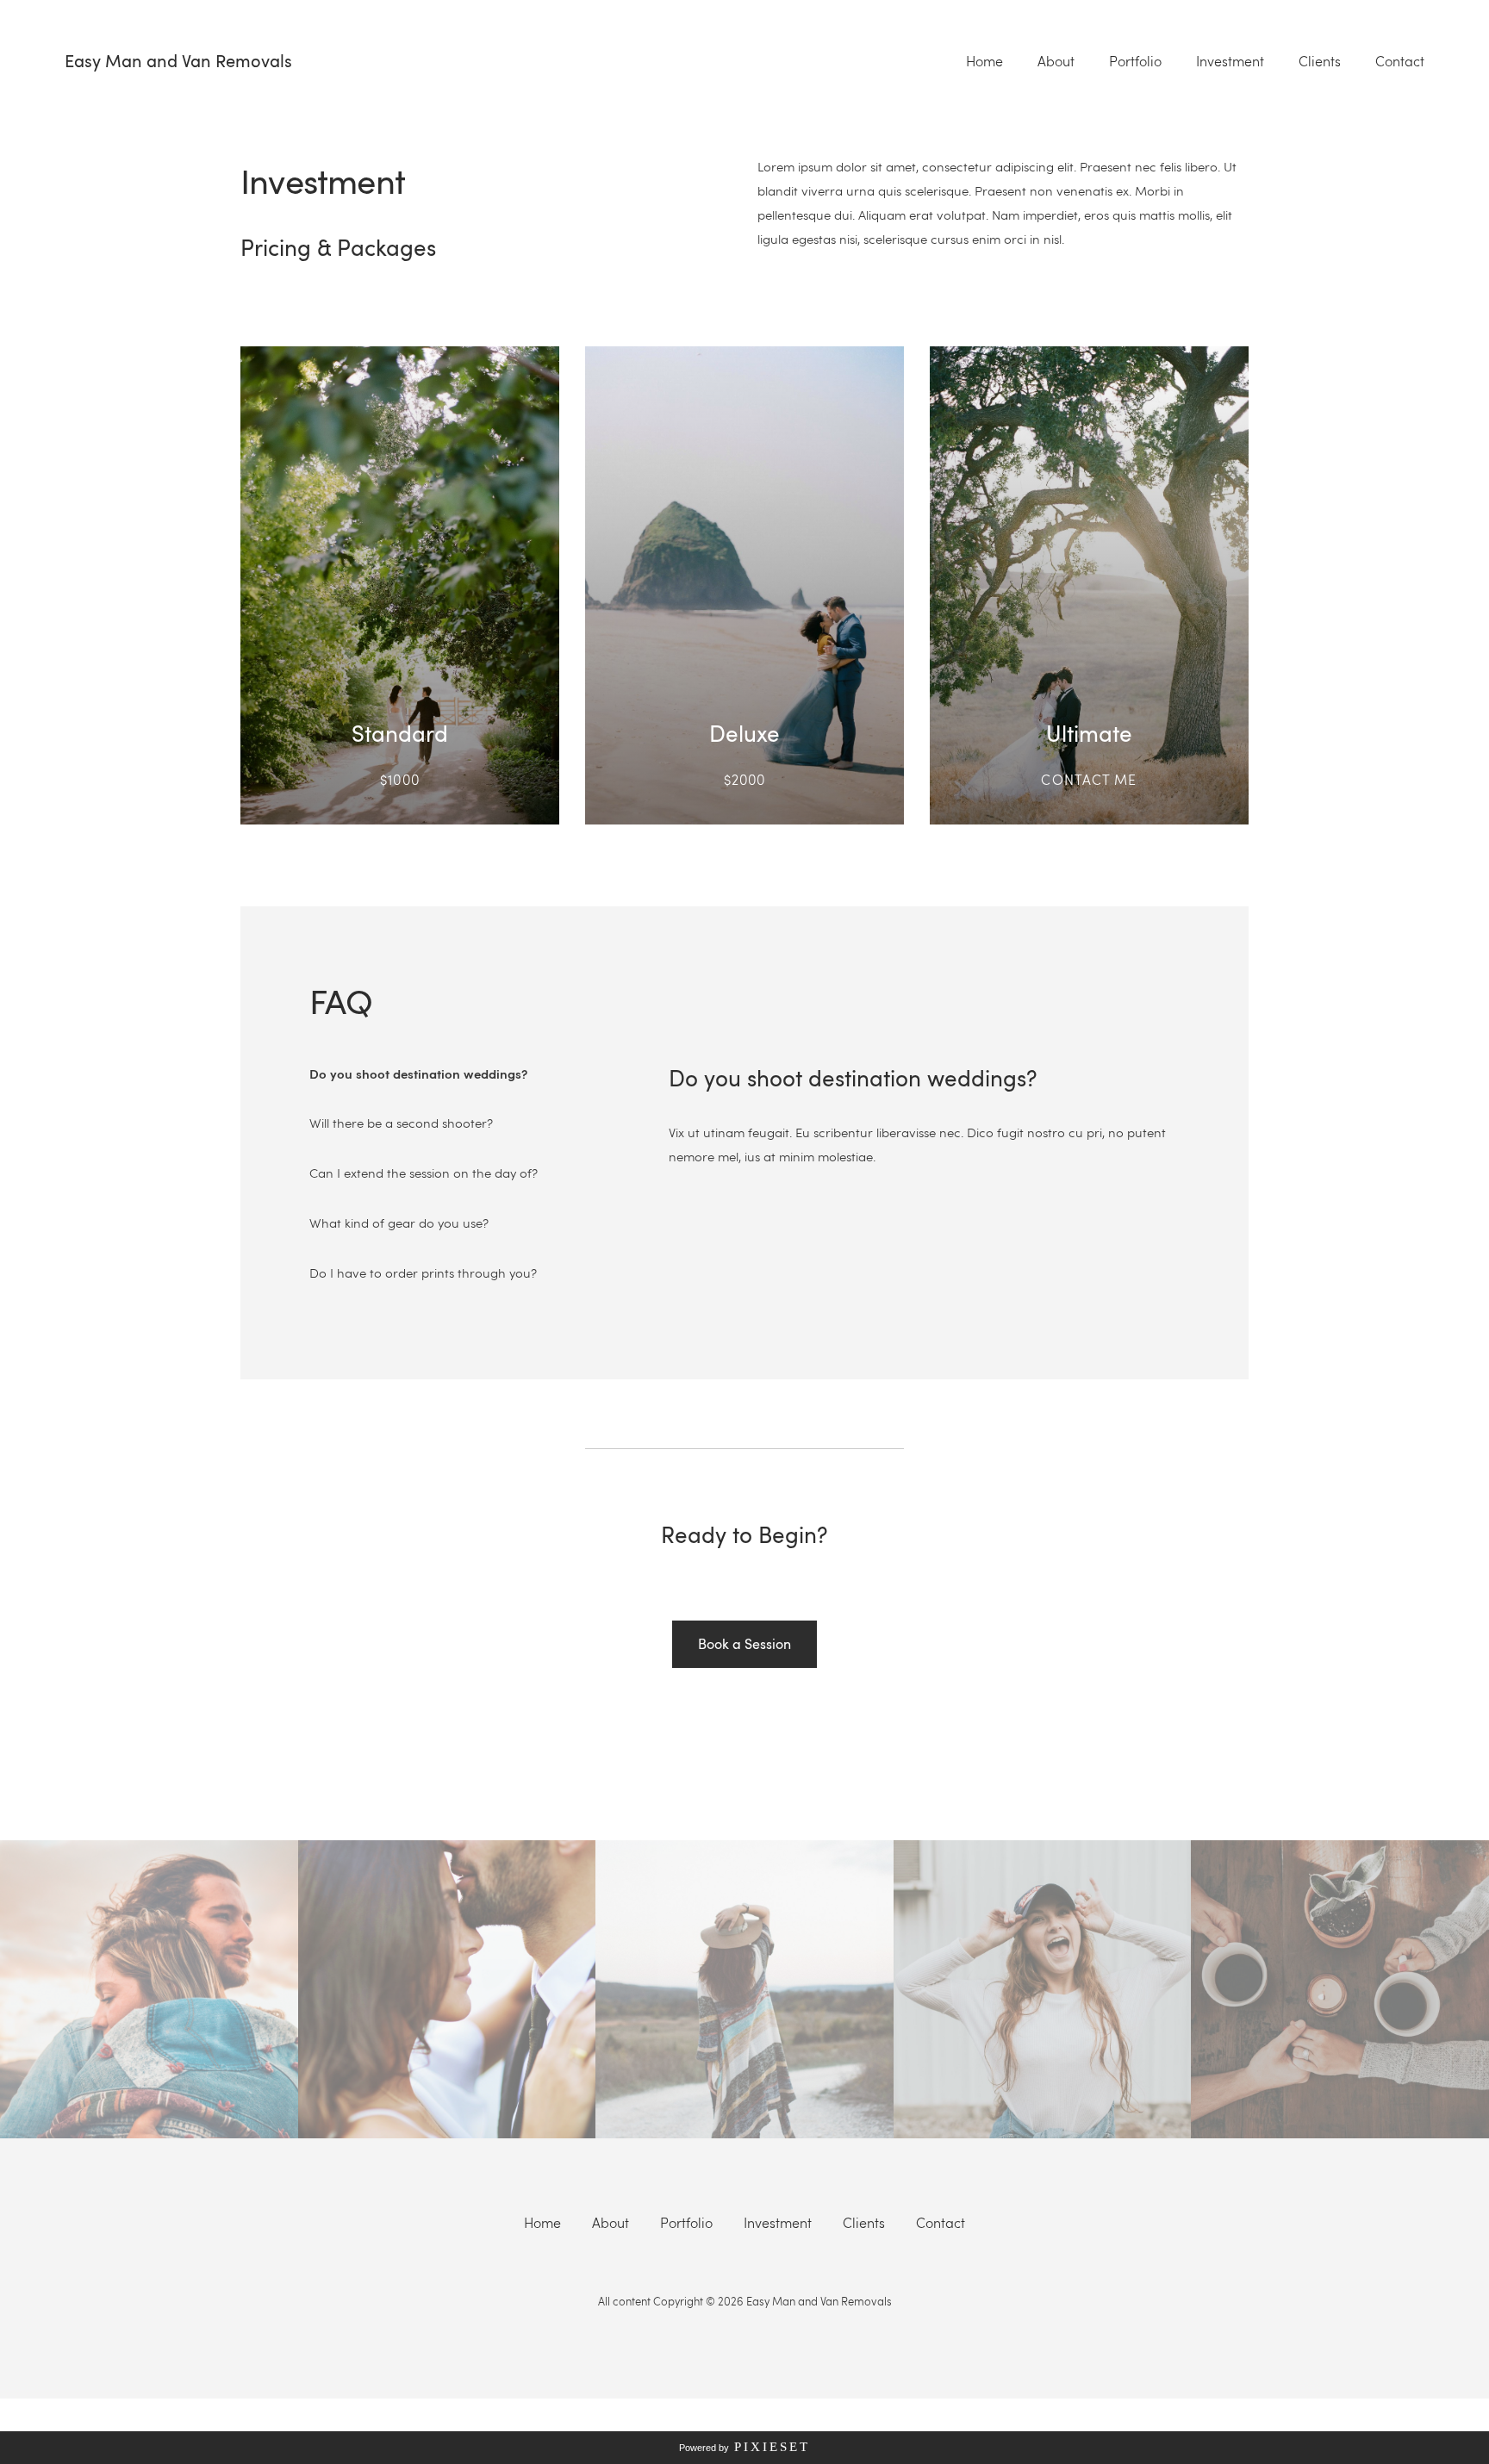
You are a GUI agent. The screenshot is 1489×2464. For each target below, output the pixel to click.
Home (984, 61)
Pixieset (772, 2447)
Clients (1320, 61)
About (1056, 61)
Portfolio (1135, 61)
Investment (1230, 61)
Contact (1400, 61)
